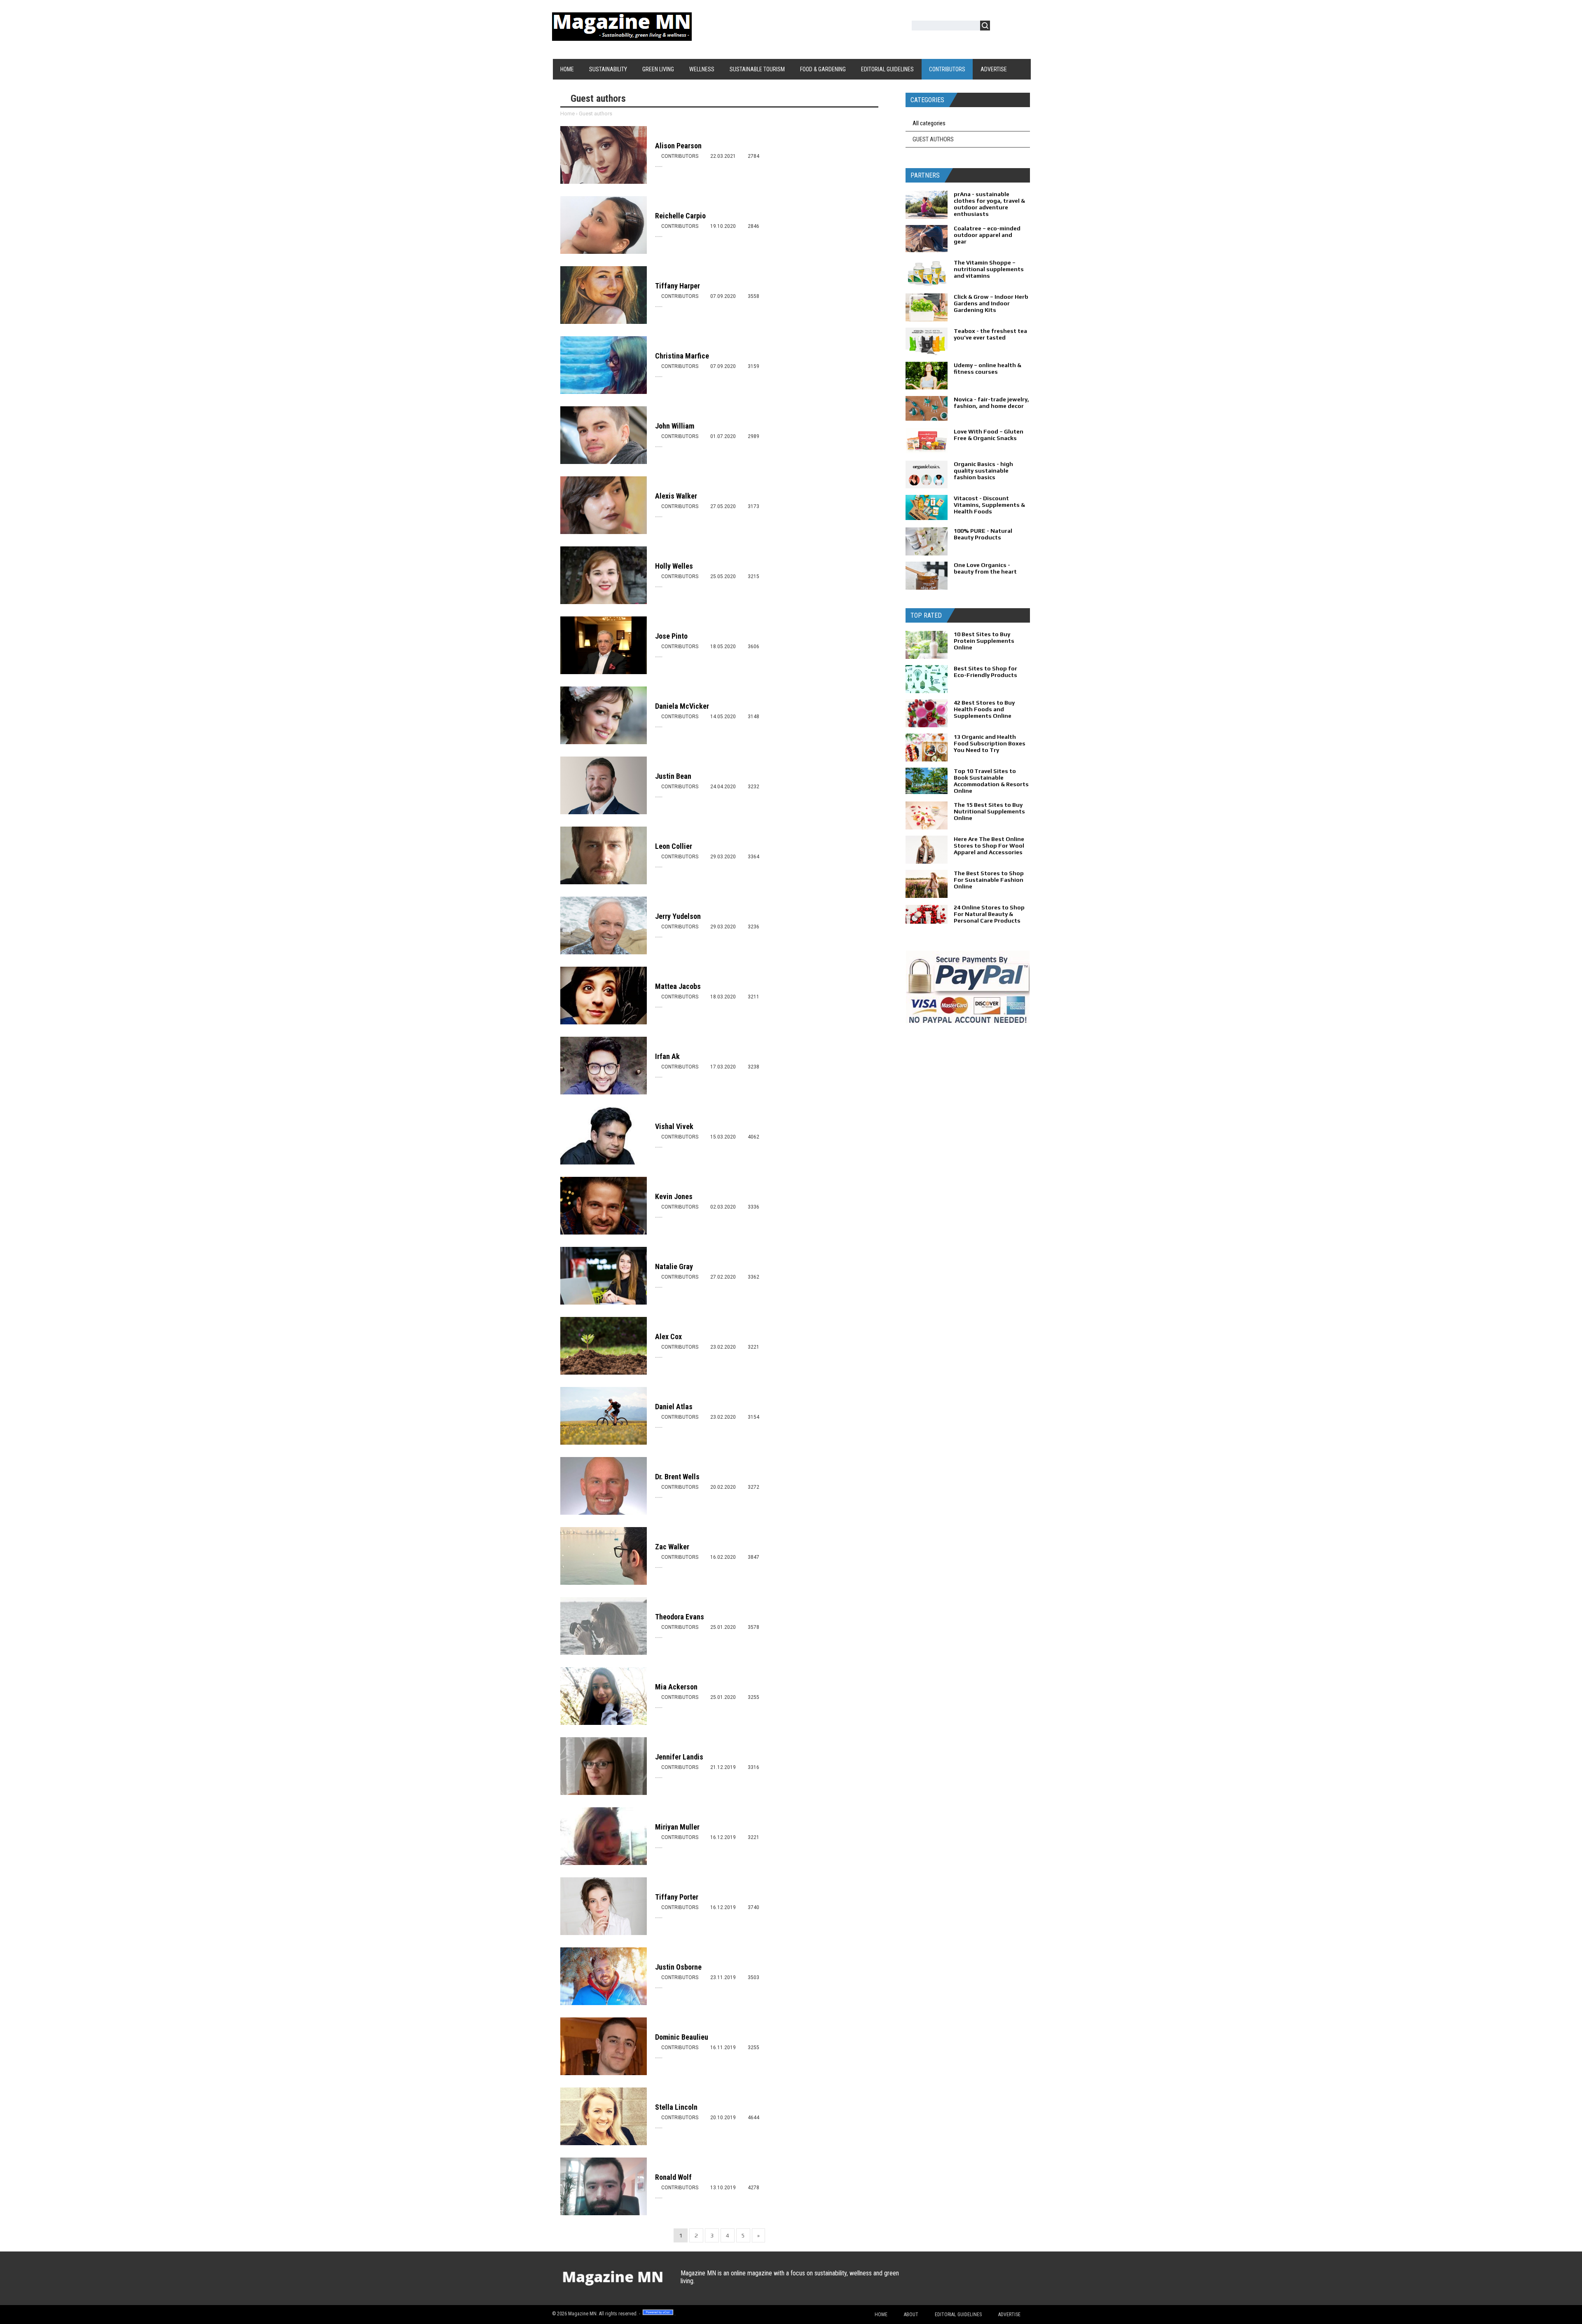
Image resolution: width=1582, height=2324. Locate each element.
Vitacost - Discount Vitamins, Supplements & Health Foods (989, 505)
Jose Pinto (671, 636)
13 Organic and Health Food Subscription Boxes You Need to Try (990, 743)
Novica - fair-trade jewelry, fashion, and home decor (991, 403)
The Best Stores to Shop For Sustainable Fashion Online (989, 880)
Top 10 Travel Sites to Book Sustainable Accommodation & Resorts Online (991, 781)
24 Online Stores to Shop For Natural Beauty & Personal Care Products (989, 914)
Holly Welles (674, 566)
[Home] (622, 36)
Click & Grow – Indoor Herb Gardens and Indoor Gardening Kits (991, 303)
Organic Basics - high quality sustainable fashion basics (983, 471)
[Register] (1020, 27)
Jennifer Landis (679, 1757)
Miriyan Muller (677, 1827)
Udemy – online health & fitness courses (988, 368)
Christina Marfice (682, 356)
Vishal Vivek (674, 1126)
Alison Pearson (678, 146)
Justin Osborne (678, 1967)
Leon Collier (674, 846)
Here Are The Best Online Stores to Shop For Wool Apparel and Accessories (989, 846)
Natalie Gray (674, 1266)
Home (568, 114)
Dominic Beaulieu (682, 2037)
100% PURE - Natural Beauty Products (983, 534)
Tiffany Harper (677, 286)
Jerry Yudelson (678, 916)
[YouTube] (958, 2281)
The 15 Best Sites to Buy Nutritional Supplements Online (989, 811)
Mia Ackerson (676, 1687)
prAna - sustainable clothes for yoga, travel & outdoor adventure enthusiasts (989, 204)
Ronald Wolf (673, 2177)
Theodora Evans (680, 1617)
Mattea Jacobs (678, 986)
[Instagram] (974, 2281)
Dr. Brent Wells (677, 1477)
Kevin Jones (674, 1196)
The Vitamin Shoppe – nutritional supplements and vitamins (989, 269)
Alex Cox (668, 1337)
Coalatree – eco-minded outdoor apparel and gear (987, 235)
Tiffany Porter (677, 1897)
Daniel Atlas (674, 1407)
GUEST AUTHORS (933, 139)
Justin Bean (673, 776)
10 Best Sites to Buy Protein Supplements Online (984, 641)
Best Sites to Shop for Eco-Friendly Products (985, 672)
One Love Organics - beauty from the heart (985, 568)
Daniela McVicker (682, 706)
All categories (929, 123)
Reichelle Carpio (680, 216)
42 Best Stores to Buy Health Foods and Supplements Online (984, 709)
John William (675, 426)
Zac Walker (672, 1547)
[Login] (1001, 27)
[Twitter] (926, 2281)
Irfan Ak (667, 1056)
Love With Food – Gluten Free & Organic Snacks (989, 435)
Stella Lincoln (676, 2107)
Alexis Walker (676, 496)
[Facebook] (942, 2281)
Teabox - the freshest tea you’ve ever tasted (990, 334)
